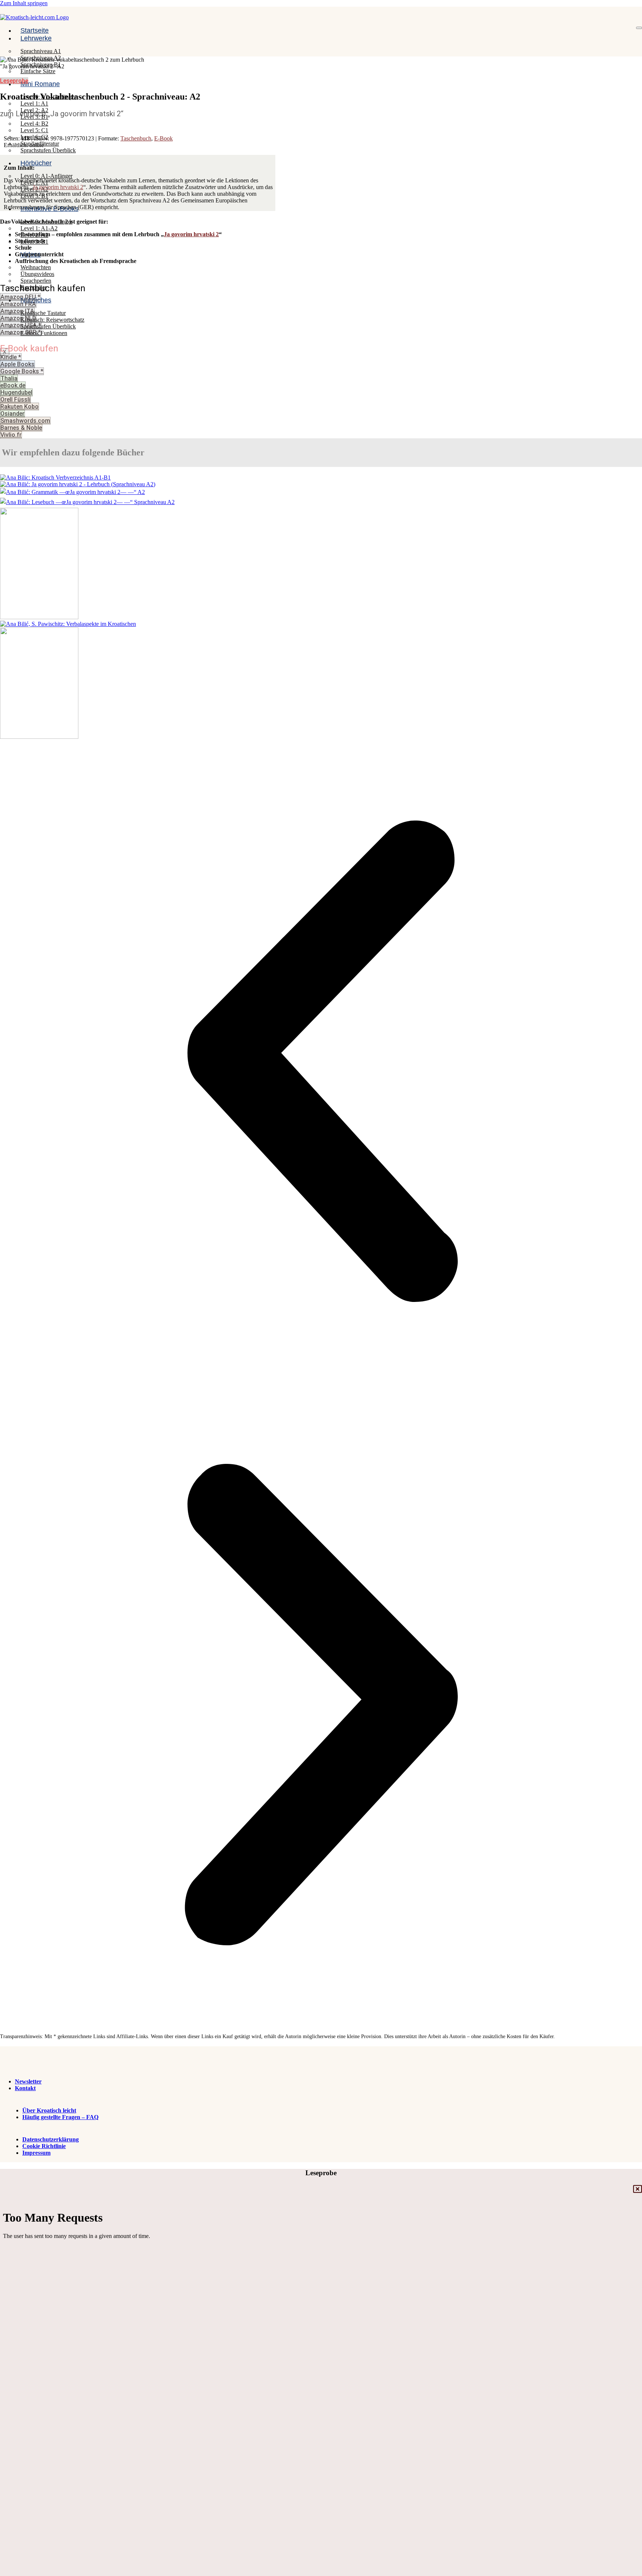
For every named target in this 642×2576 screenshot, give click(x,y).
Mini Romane (40, 84)
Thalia (9, 378)
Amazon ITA (17, 311)
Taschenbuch (136, 138)
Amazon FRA (18, 304)
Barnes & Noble (21, 428)
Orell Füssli (15, 399)
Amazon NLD (18, 318)
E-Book (163, 138)
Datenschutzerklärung (51, 2139)
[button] (321, 1062)
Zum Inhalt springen (24, 3)
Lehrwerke (36, 38)
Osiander (12, 414)
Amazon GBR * (21, 332)
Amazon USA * (21, 325)
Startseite (35, 30)
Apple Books (17, 364)
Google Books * (22, 371)
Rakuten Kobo (20, 407)
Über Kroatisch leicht (49, 2110)
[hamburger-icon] (639, 28)
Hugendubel (16, 392)
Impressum (36, 2153)
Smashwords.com (25, 421)
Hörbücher (36, 163)
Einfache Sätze (38, 71)
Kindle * (11, 357)
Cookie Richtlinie (44, 2146)
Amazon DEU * (20, 297)
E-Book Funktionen (44, 333)
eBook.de (13, 385)
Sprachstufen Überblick (48, 150)
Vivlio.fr (11, 435)
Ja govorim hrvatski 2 (58, 187)
